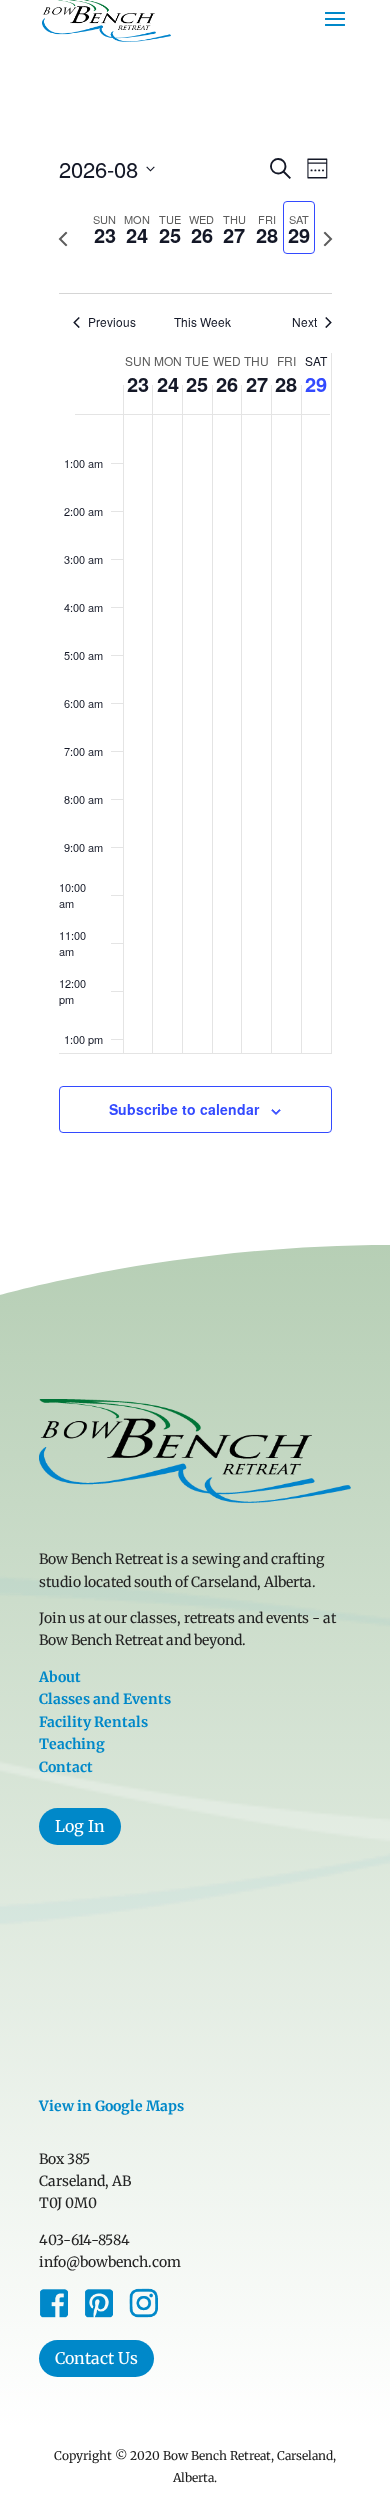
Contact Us (96, 2358)
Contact (66, 1767)
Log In (80, 1826)
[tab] (105, 227)
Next (304, 322)
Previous (112, 322)
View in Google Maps (111, 2106)
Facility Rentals (93, 1722)
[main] (195, 666)
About (60, 1677)
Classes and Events (105, 1699)
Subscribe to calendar (184, 1109)
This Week (202, 322)
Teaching (72, 1744)
